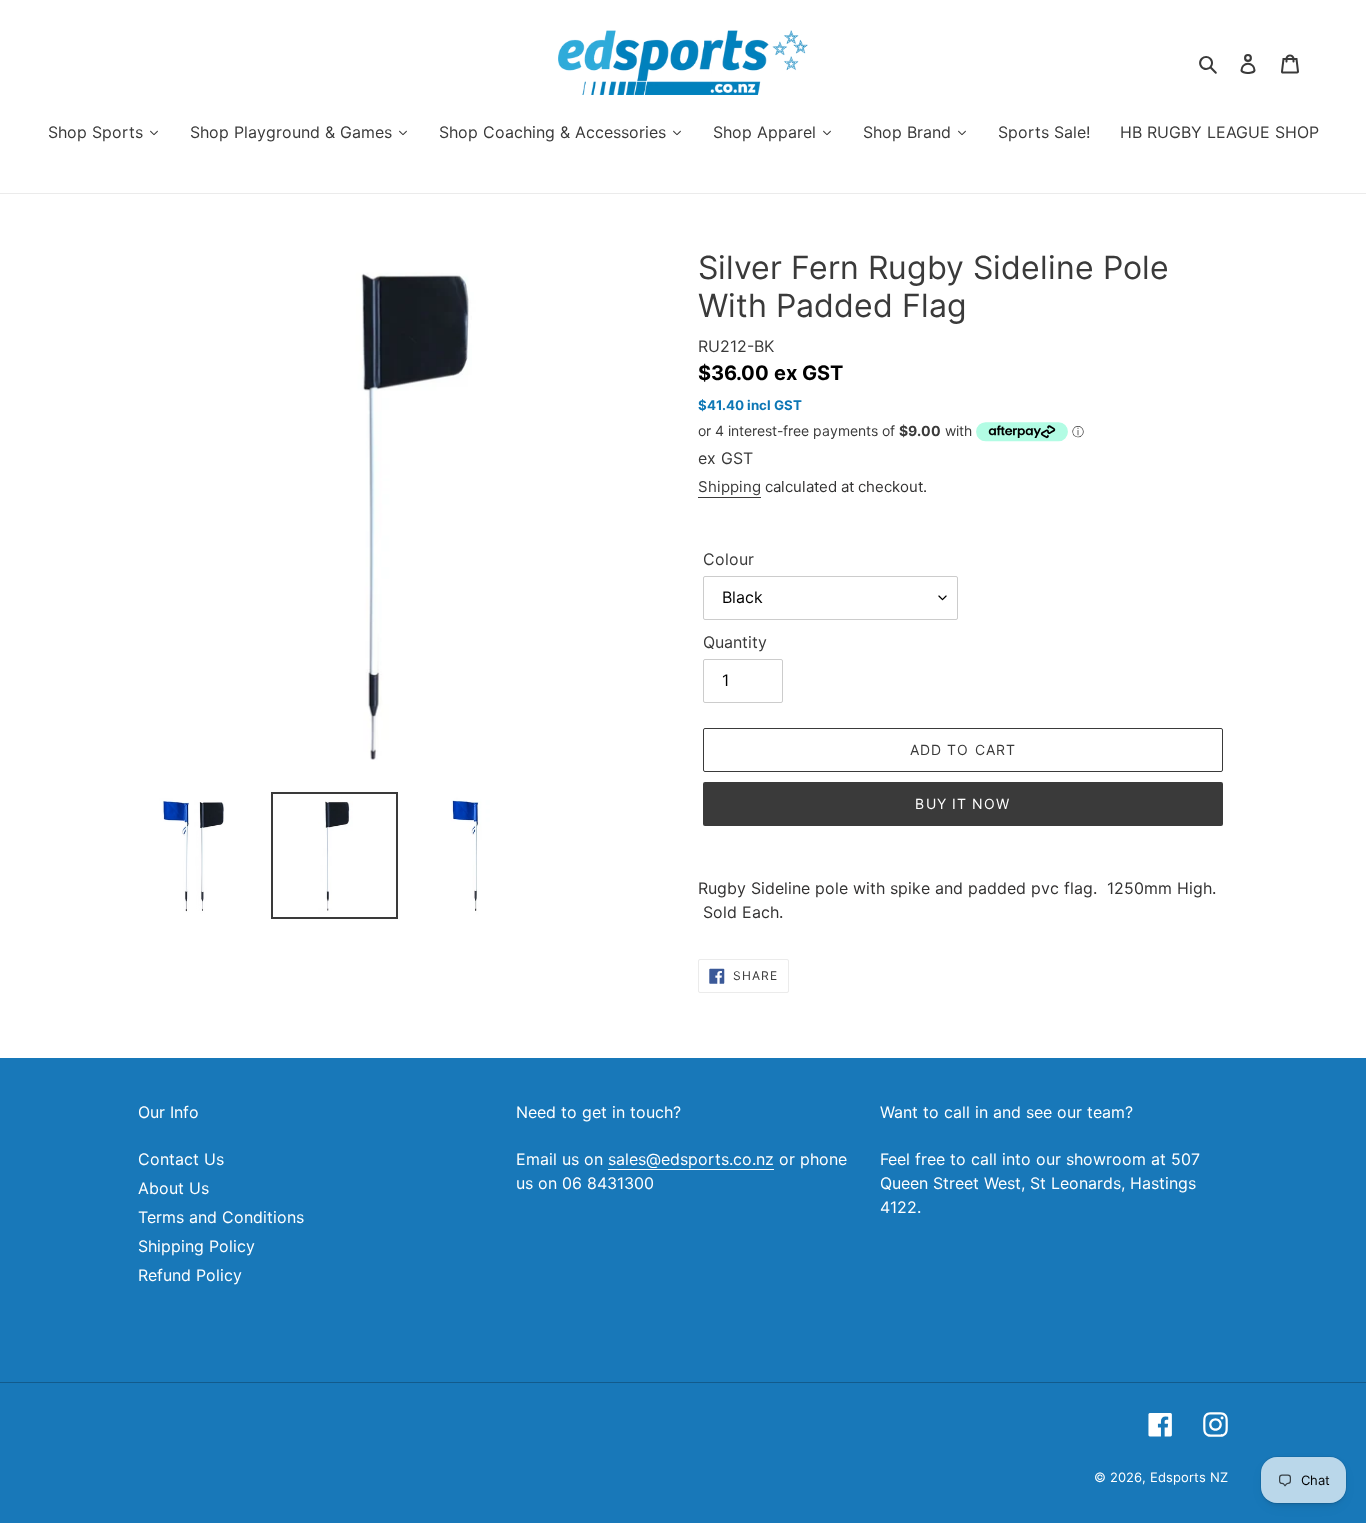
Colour (728, 559)
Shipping (729, 486)
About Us (173, 1188)
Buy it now (962, 803)
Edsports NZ (1189, 1477)
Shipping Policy (196, 1246)
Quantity (735, 642)
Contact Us (181, 1159)
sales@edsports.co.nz (691, 1159)
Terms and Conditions (221, 1217)
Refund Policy (190, 1275)
